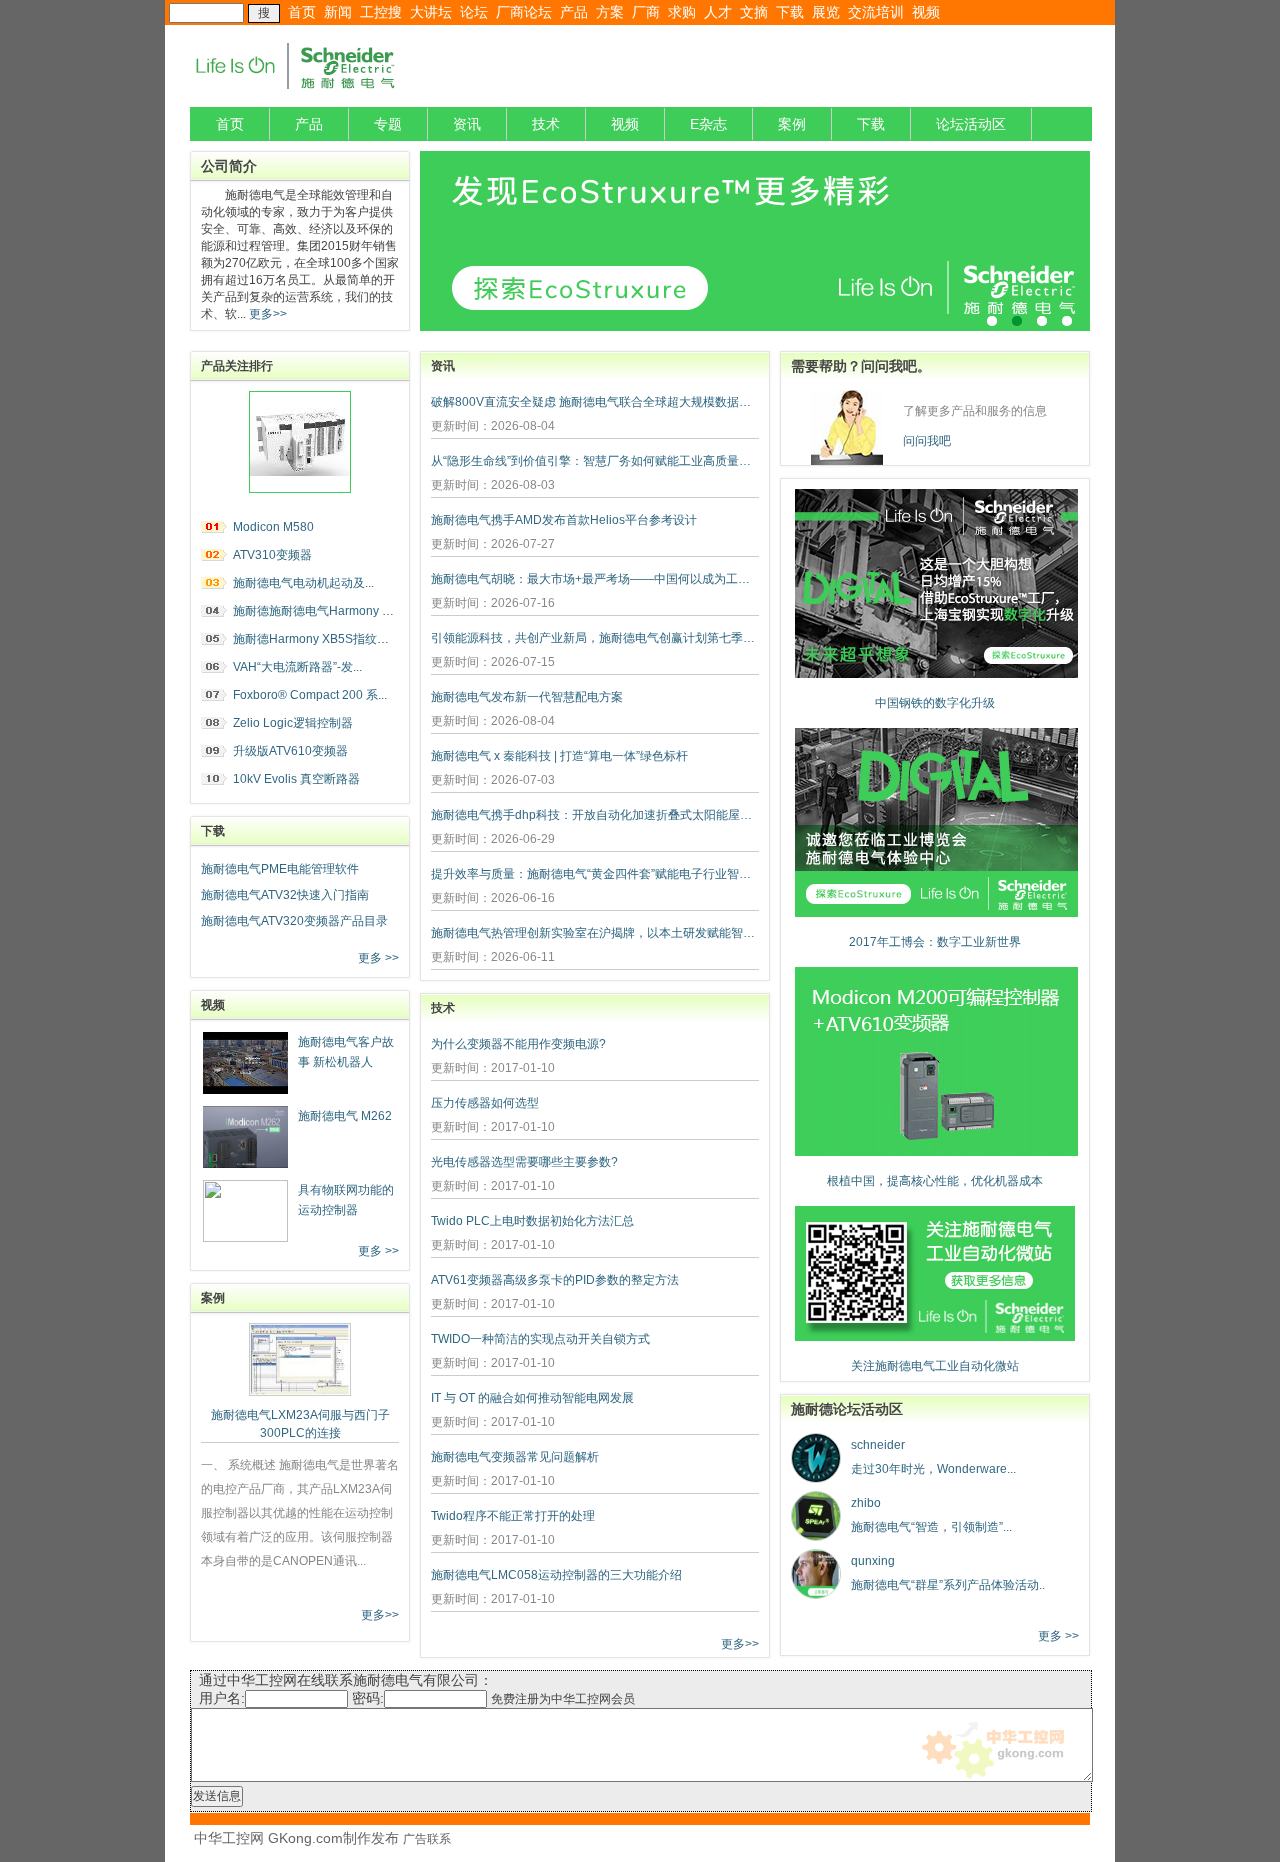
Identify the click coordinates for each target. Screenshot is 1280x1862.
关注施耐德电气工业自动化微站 (935, 1366)
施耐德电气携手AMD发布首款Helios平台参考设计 (564, 520)
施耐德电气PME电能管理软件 (280, 869)
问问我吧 (927, 441)
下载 (790, 12)
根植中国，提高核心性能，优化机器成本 (935, 1181)
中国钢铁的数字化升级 (935, 703)
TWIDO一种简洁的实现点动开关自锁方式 (540, 1339)
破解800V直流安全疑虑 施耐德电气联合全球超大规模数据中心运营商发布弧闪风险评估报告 (595, 402)
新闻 (338, 12)
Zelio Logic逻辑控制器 (293, 723)
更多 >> (378, 958)
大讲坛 (431, 12)
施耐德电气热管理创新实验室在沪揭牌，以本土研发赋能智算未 (595, 933)
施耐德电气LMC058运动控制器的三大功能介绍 (556, 1575)
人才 (718, 12)
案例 (792, 124)
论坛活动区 (971, 124)
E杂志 (708, 124)
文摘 (754, 12)
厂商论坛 (524, 12)
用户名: (222, 1698)
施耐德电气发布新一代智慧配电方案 (527, 697)
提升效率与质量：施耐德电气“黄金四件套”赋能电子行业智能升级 (595, 874)
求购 (682, 12)
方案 (610, 12)
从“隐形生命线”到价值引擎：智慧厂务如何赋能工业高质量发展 (595, 461)
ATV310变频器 (272, 555)
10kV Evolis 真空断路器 (296, 779)
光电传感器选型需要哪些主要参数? (524, 1162)
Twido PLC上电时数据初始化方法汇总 (532, 1221)
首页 (302, 12)
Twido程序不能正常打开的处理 (513, 1516)
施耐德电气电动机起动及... (303, 583)
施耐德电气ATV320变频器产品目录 (294, 921)
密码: (368, 1698)
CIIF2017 (755, 241)
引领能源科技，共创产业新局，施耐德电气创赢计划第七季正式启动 (595, 638)
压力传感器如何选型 (485, 1103)
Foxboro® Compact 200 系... (310, 695)
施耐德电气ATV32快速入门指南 (285, 895)
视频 (926, 12)
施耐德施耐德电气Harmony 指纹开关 (331, 611)
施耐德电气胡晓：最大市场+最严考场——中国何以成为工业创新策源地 (595, 579)
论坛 (474, 12)
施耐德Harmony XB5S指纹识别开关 (329, 639)
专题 (388, 124)
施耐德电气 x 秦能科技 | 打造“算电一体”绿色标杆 (559, 756)
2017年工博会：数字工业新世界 (935, 942)
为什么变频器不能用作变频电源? (518, 1044)
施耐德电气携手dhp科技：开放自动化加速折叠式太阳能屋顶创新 (595, 815)
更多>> (266, 314)
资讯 (467, 124)
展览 (826, 12)
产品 (574, 12)
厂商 (646, 12)
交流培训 (876, 12)
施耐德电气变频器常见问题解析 (515, 1457)
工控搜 (381, 12)
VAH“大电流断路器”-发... (297, 667)
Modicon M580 (273, 527)
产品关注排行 (237, 366)
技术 (546, 124)
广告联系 (427, 1839)
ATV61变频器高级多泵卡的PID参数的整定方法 (555, 1280)
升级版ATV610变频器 (290, 751)
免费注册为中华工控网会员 (563, 1699)
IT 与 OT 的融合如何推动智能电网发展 (532, 1398)
